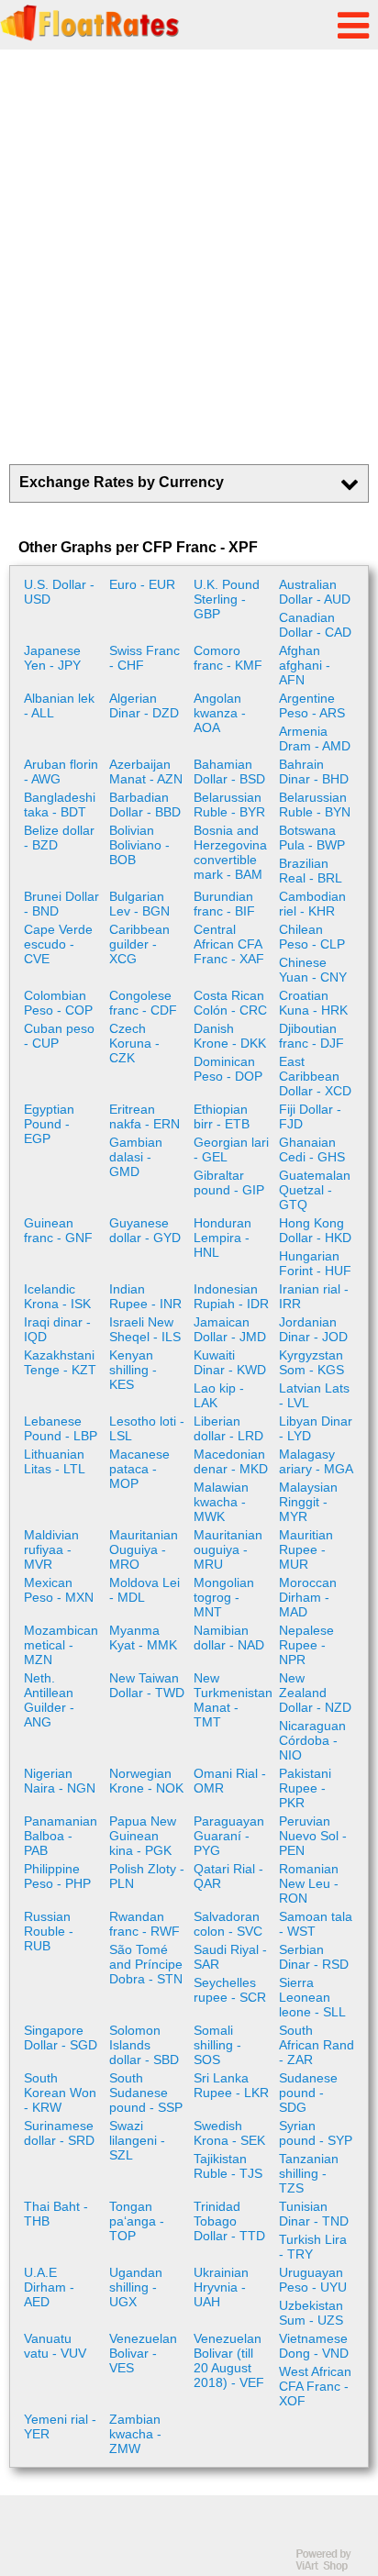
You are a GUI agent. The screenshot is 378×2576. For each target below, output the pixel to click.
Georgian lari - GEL (231, 1149)
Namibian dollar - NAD (229, 1638)
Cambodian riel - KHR (312, 904)
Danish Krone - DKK (230, 1036)
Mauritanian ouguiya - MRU (228, 1549)
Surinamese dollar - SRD (59, 2133)
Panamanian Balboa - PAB (61, 1836)
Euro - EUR (142, 584)
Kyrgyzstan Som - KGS (311, 1362)
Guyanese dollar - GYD (145, 1230)
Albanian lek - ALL (59, 705)
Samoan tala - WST (316, 1924)
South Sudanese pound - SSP (146, 2093)
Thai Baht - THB (56, 2214)
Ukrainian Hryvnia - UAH (221, 2287)
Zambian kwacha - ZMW (135, 2434)
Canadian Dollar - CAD (315, 625)
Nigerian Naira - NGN (60, 1781)
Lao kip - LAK (219, 1395)
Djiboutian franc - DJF (311, 1036)
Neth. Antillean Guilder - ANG (49, 1700)
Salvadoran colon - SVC (228, 1924)
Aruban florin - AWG (61, 772)
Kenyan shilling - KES (133, 1370)
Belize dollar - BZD (59, 838)
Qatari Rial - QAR (228, 1876)
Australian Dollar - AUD (315, 592)
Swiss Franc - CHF (145, 658)
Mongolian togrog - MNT (224, 1597)
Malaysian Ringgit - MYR (308, 1502)
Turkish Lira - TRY (313, 2247)
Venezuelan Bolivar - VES (143, 2353)
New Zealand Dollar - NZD (315, 1693)
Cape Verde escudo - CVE (58, 944)
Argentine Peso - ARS (312, 705)
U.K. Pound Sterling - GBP (227, 599)
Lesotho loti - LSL (147, 1428)
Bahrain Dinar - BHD (314, 772)
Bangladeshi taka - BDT (60, 805)
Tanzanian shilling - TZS (309, 2173)
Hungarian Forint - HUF (315, 1263)
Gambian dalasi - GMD (136, 1157)
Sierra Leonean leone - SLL (312, 1997)
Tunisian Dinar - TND (314, 2214)
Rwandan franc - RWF (145, 1924)
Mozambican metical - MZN (61, 1645)
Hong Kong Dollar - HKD (315, 1230)
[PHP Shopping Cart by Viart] (332, 2567)
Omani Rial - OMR (230, 1781)
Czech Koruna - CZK (134, 1043)
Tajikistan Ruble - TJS (228, 2166)
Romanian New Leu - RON (309, 1883)
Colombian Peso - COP (58, 1003)
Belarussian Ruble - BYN (315, 805)
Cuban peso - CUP (59, 1036)
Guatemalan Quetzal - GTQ (315, 1190)
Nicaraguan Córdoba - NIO (312, 1740)
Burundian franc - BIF (224, 904)
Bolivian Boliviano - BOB (139, 845)
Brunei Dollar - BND (61, 904)
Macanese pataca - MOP (139, 1469)
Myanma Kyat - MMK (143, 1638)
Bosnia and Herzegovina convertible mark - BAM (230, 852)
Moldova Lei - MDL (145, 1590)
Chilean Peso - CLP (312, 937)
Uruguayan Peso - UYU (313, 2280)
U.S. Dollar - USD (59, 592)
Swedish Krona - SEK (229, 2133)
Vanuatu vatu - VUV (55, 2346)
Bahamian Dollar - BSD (229, 772)
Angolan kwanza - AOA (220, 713)
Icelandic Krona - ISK (57, 1296)
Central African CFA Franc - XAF (229, 944)
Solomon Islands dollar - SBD (144, 2045)
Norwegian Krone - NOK (146, 1781)
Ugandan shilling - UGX (136, 2287)
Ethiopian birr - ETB (222, 1116)
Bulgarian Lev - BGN (139, 904)
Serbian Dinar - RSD (314, 1957)
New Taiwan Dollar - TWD (147, 1685)
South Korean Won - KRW (60, 2093)
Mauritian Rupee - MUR (306, 1549)
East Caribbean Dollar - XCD (315, 1076)
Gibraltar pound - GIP (229, 1183)
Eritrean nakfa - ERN (145, 1116)
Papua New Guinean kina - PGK (143, 1836)
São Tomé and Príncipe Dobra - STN (146, 1964)
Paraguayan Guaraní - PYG (229, 1836)
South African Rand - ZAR (317, 2045)
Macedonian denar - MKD (231, 1461)
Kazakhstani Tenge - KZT (60, 1362)
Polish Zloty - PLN (147, 1876)
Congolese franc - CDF (143, 1003)
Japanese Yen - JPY (52, 658)
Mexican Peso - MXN (59, 1590)
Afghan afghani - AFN (305, 665)
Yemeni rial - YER (60, 2426)
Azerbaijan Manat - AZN (146, 772)
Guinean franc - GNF (58, 1230)
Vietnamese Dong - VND (314, 2346)
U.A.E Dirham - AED (49, 2287)
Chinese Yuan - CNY (313, 970)
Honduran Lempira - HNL (222, 1238)
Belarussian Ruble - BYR (229, 805)
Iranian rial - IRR (314, 1296)
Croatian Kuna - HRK (313, 1003)
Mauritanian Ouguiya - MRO (144, 1549)
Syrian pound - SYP (316, 2133)
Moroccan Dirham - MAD (308, 1597)
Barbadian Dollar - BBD (145, 805)
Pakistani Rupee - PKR (305, 1788)
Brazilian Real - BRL (311, 871)
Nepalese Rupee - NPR (306, 1645)
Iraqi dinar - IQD (57, 1329)
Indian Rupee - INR (145, 1296)
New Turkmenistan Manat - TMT (233, 1700)
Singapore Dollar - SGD (61, 2037)
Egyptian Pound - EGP (49, 1124)
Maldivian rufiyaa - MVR (51, 1549)
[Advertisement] (189, 257)
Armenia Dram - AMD (315, 738)
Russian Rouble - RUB (49, 1931)
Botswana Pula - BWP (312, 838)
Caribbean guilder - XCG (139, 944)
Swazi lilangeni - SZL (137, 2140)
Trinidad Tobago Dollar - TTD (229, 2221)
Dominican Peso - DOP (228, 1069)
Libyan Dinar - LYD (316, 1428)
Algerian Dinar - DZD (144, 705)
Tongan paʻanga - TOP (137, 2221)
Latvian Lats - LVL (314, 1395)
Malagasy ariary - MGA (316, 1461)
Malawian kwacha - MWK (221, 1502)
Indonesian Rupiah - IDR (231, 1296)
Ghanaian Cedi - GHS (312, 1149)
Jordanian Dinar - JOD (313, 1329)
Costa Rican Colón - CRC (230, 1003)
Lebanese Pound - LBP (61, 1428)
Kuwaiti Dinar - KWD (230, 1362)
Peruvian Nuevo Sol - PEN (313, 1836)
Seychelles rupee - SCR (230, 1990)
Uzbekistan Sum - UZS (311, 2313)
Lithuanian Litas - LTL (55, 1461)
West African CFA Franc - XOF (315, 2386)
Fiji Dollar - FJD (310, 1116)
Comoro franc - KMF (228, 658)
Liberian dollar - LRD (228, 1428)
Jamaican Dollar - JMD (230, 1329)
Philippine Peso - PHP (57, 1876)
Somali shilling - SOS (217, 2045)
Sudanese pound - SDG (308, 2093)
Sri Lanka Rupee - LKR (231, 2085)
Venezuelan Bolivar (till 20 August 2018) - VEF (229, 2360)
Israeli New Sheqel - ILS (145, 1329)
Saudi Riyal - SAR (230, 1957)
